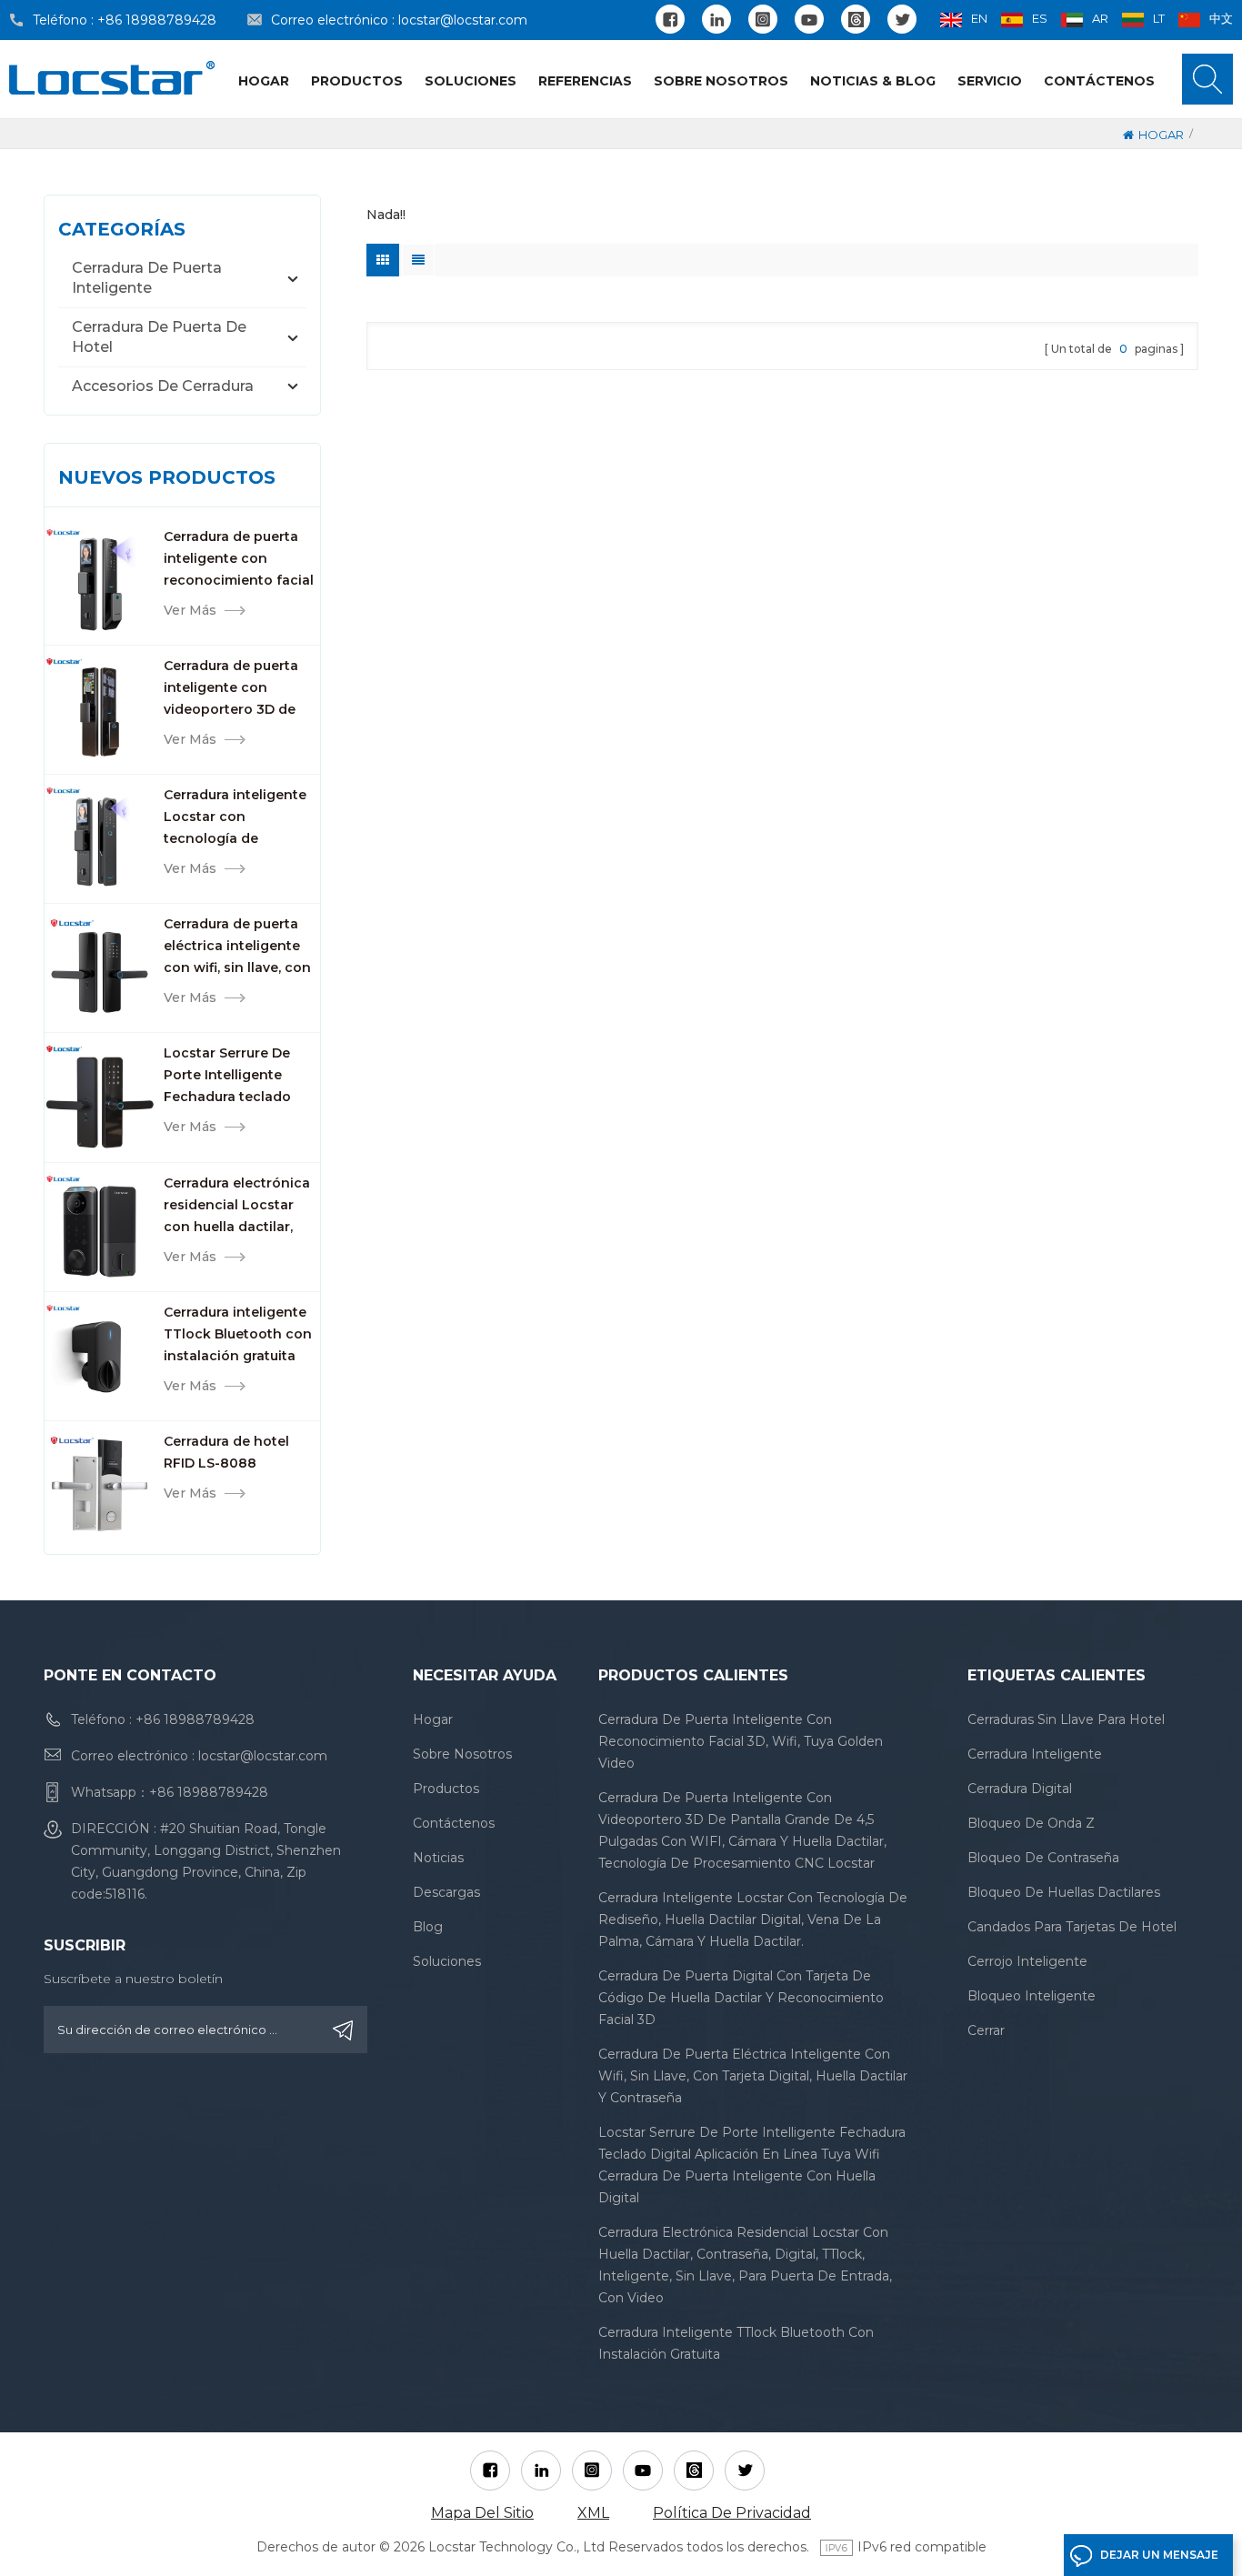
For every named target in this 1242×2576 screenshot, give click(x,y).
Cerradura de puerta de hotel (159, 337)
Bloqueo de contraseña (1043, 1858)
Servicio (990, 81)
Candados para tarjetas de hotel (1072, 1927)
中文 (1221, 18)
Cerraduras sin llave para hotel (1066, 1719)
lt (1159, 18)
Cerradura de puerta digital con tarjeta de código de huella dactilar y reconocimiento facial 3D (741, 1998)
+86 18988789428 (157, 20)
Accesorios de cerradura (163, 386)
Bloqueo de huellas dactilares (1064, 1892)
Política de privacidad (732, 2513)
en (979, 18)
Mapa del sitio (482, 2513)
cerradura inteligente (1035, 1754)
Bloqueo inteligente (1032, 1996)
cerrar (986, 2030)
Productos (357, 81)
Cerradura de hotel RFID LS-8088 (226, 1452)
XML (593, 2513)
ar (1100, 18)
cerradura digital (1020, 1789)
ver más (190, 610)
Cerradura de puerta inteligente (147, 278)
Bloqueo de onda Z (1031, 1823)
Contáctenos (1099, 81)
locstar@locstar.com (463, 20)
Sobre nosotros (721, 81)
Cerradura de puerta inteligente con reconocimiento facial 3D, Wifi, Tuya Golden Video (239, 560)
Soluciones (471, 81)
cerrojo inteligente (1027, 1961)
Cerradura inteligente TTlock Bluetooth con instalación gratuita (238, 1334)
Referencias (585, 81)
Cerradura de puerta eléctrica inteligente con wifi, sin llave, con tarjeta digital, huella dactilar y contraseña (237, 947)
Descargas (446, 1892)
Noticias (438, 1858)
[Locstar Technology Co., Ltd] (112, 78)
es (1040, 18)
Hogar (264, 81)
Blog (428, 1927)
